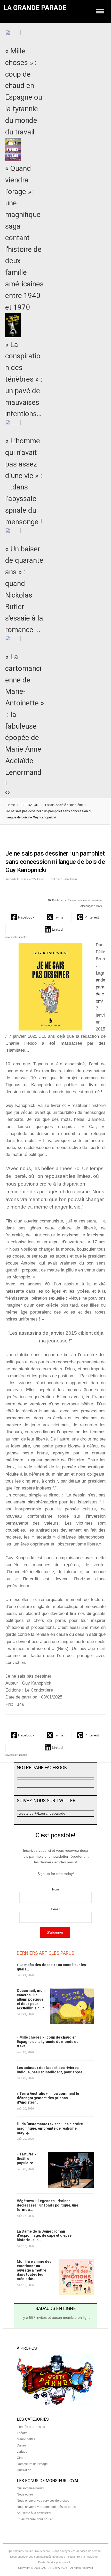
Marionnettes (26, 2439)
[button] (23, 917)
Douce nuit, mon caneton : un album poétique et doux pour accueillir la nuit (31, 1999)
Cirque (22, 2458)
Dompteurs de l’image (32, 2464)
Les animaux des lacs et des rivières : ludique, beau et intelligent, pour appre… (51, 2070)
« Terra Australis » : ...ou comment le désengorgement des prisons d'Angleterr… (48, 2098)
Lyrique (22, 2452)
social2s (23, 937)
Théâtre (22, 2433)
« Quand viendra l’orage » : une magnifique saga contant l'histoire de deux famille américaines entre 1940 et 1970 (24, 238)
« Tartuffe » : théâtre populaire (27, 2159)
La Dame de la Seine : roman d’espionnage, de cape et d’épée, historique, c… (45, 2236)
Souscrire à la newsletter (34, 2513)
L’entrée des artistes (31, 2427)
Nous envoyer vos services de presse (43, 2501)
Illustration (24, 2470)
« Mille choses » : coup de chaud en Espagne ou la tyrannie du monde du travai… (48, 2042)
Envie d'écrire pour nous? (35, 2519)
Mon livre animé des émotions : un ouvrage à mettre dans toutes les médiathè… (34, 2270)
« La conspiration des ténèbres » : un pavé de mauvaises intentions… (24, 379)
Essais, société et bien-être (64, 805)
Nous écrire (25, 2494)
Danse (21, 2445)
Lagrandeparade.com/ (100, 987)
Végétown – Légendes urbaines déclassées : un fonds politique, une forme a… (47, 2205)
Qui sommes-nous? (30, 2488)
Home (11, 805)
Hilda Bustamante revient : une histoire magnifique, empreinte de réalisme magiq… (50, 2128)
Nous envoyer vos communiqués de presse (47, 2507)
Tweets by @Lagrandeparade (41, 1813)
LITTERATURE (30, 805)
